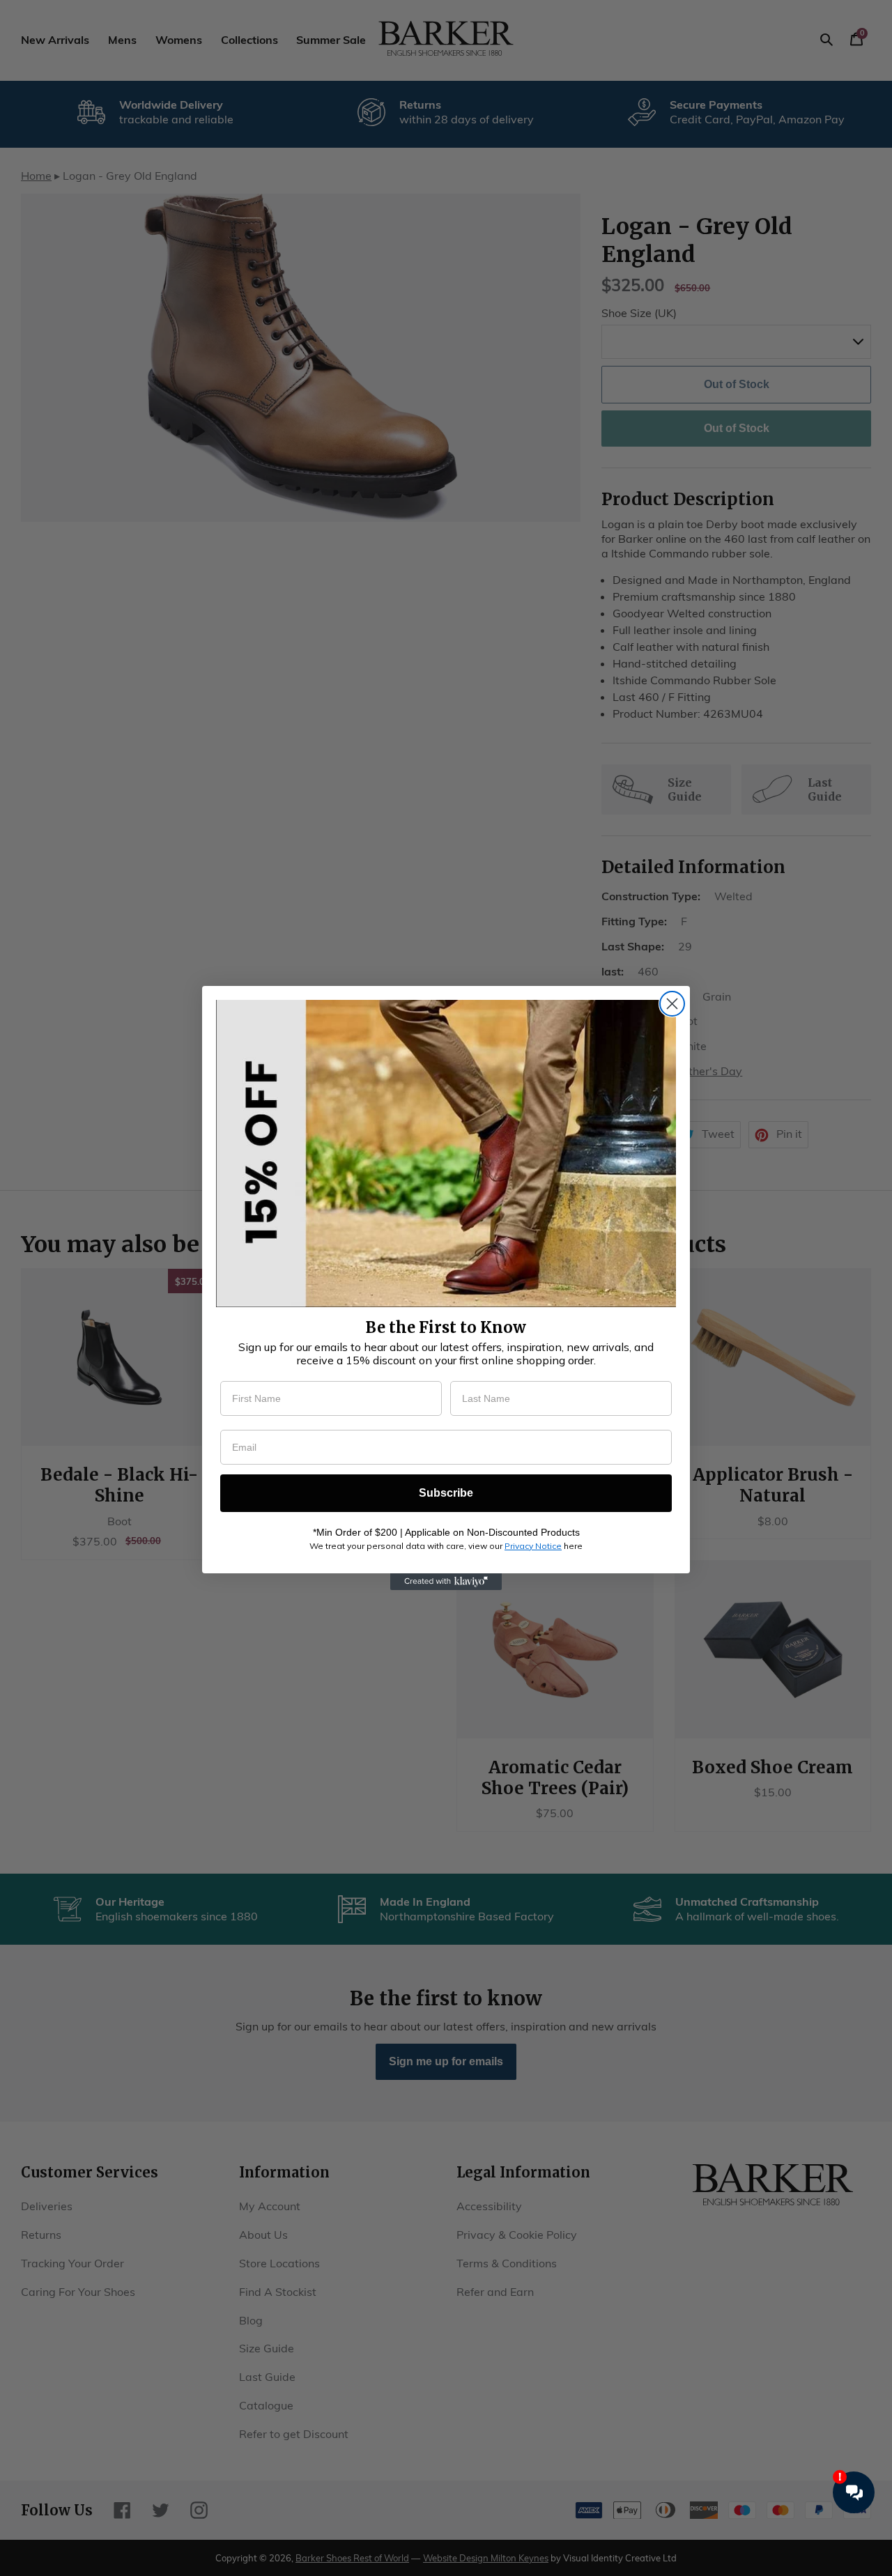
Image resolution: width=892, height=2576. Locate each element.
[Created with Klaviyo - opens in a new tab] (446, 1582)
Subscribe (446, 1493)
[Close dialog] (672, 1004)
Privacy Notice (533, 1546)
